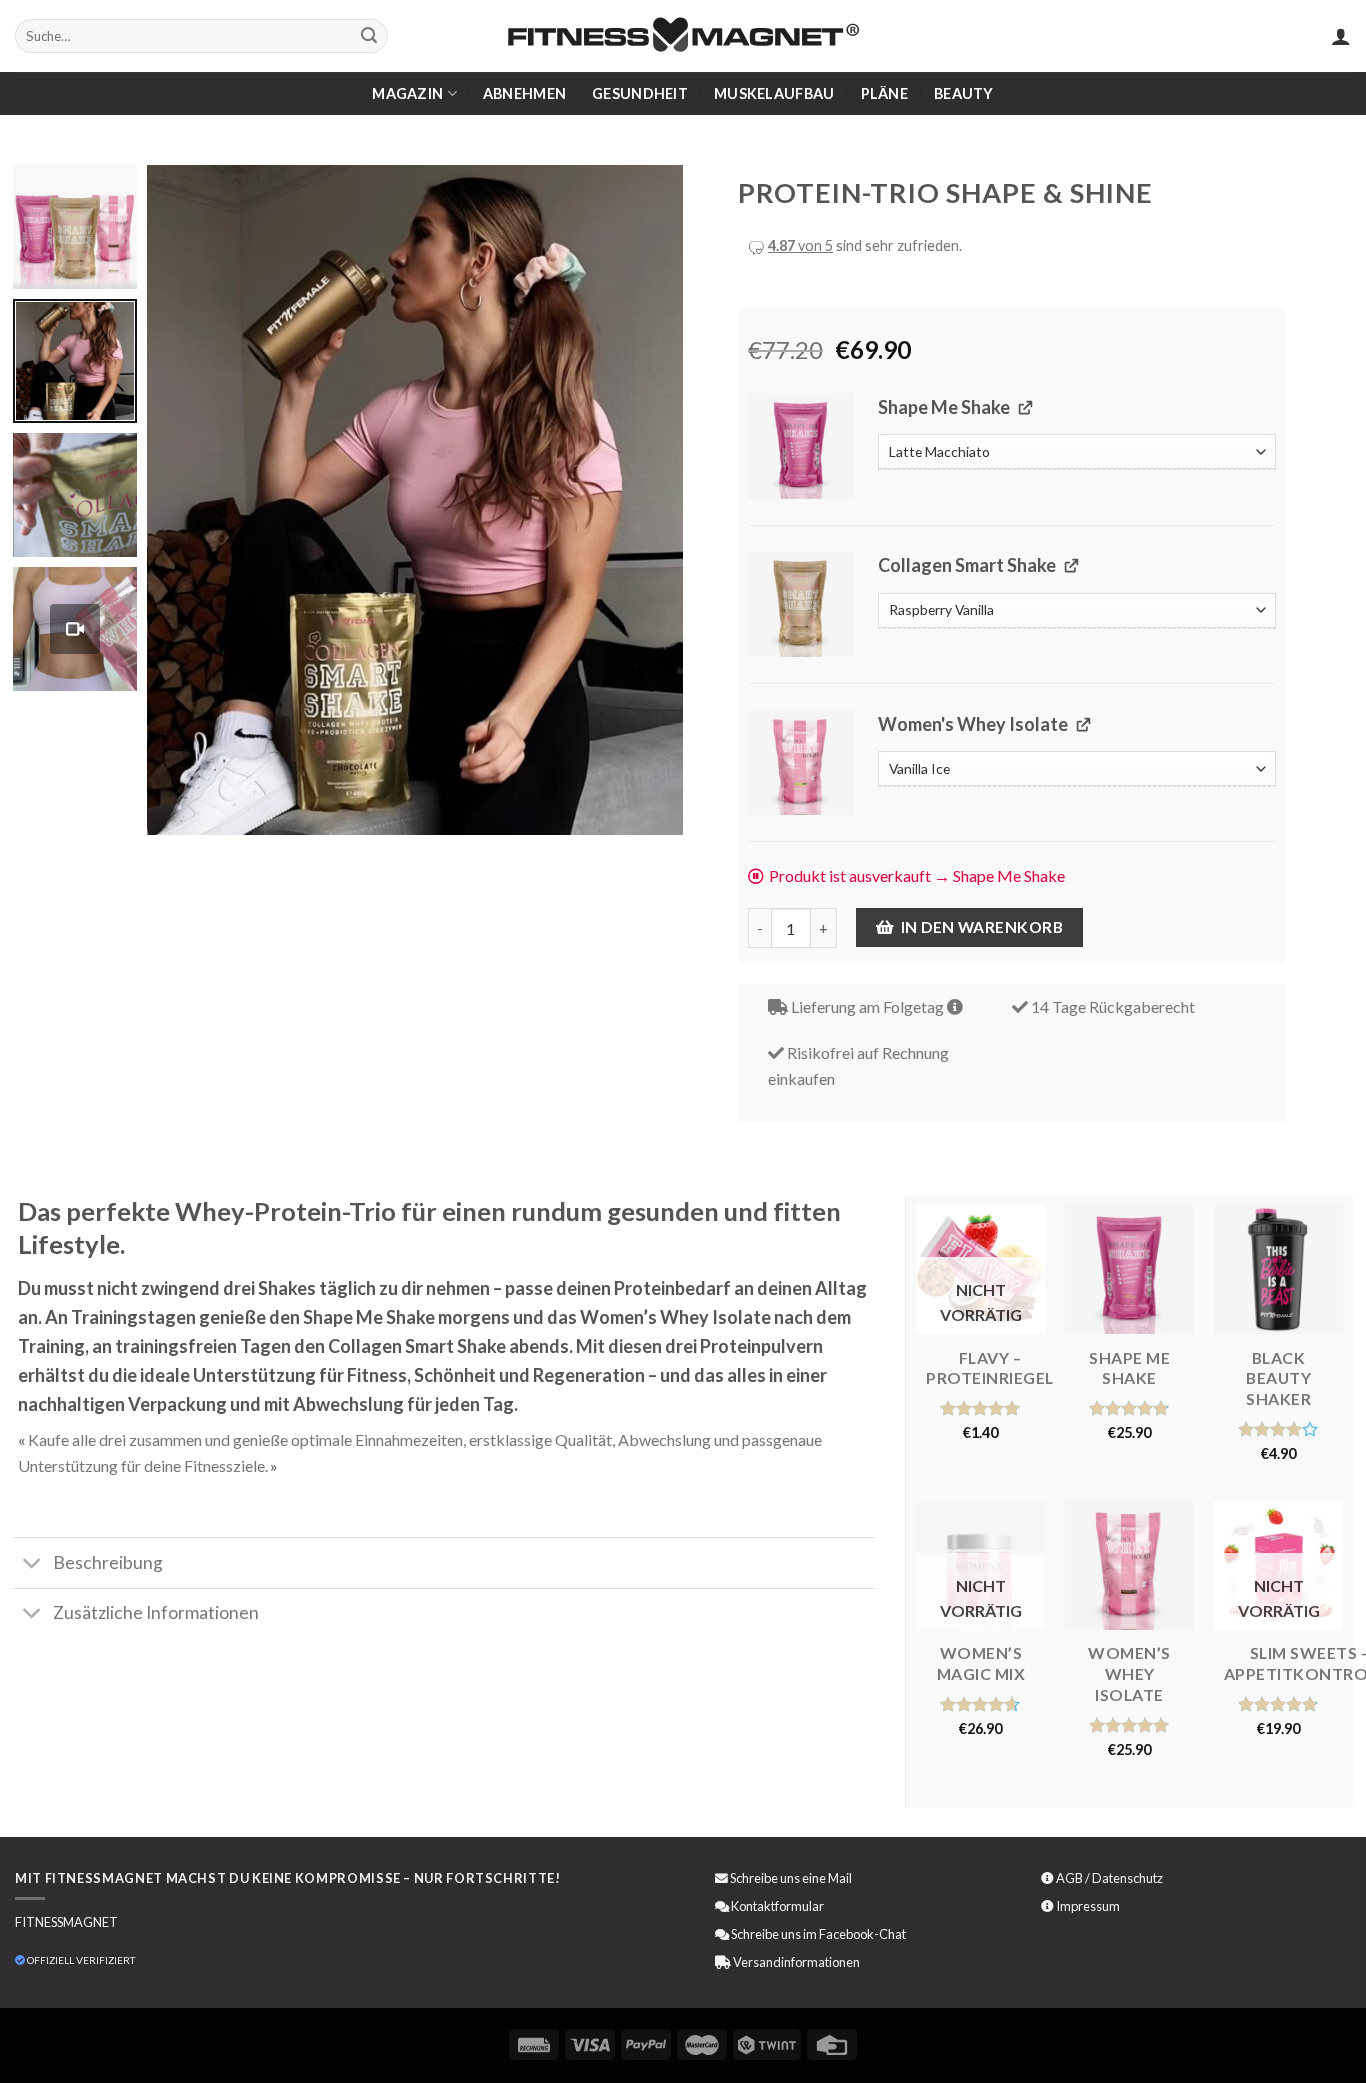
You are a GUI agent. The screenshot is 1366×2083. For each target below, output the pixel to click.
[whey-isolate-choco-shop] (801, 763)
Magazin (407, 93)
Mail (840, 1878)
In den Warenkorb (982, 927)
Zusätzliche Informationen (156, 1612)
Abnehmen (524, 93)
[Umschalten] (32, 1565)
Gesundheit (640, 93)
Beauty (964, 93)
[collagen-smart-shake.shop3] (801, 604)
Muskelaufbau (774, 93)
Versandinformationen (796, 1962)
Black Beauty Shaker (1278, 1378)
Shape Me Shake (1129, 1368)
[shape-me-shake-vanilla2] (801, 446)
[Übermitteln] (369, 36)
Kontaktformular (777, 1906)
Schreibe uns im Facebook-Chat (817, 1934)
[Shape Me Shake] (1129, 1269)
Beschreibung (108, 1562)
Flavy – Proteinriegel (990, 1368)
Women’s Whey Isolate (1129, 1673)
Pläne (884, 93)
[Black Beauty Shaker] (1278, 1269)
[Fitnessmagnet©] (683, 36)
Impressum (1088, 1906)
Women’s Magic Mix (981, 1663)
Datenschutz (1127, 1878)
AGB (1069, 1878)
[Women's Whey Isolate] (1129, 1565)
